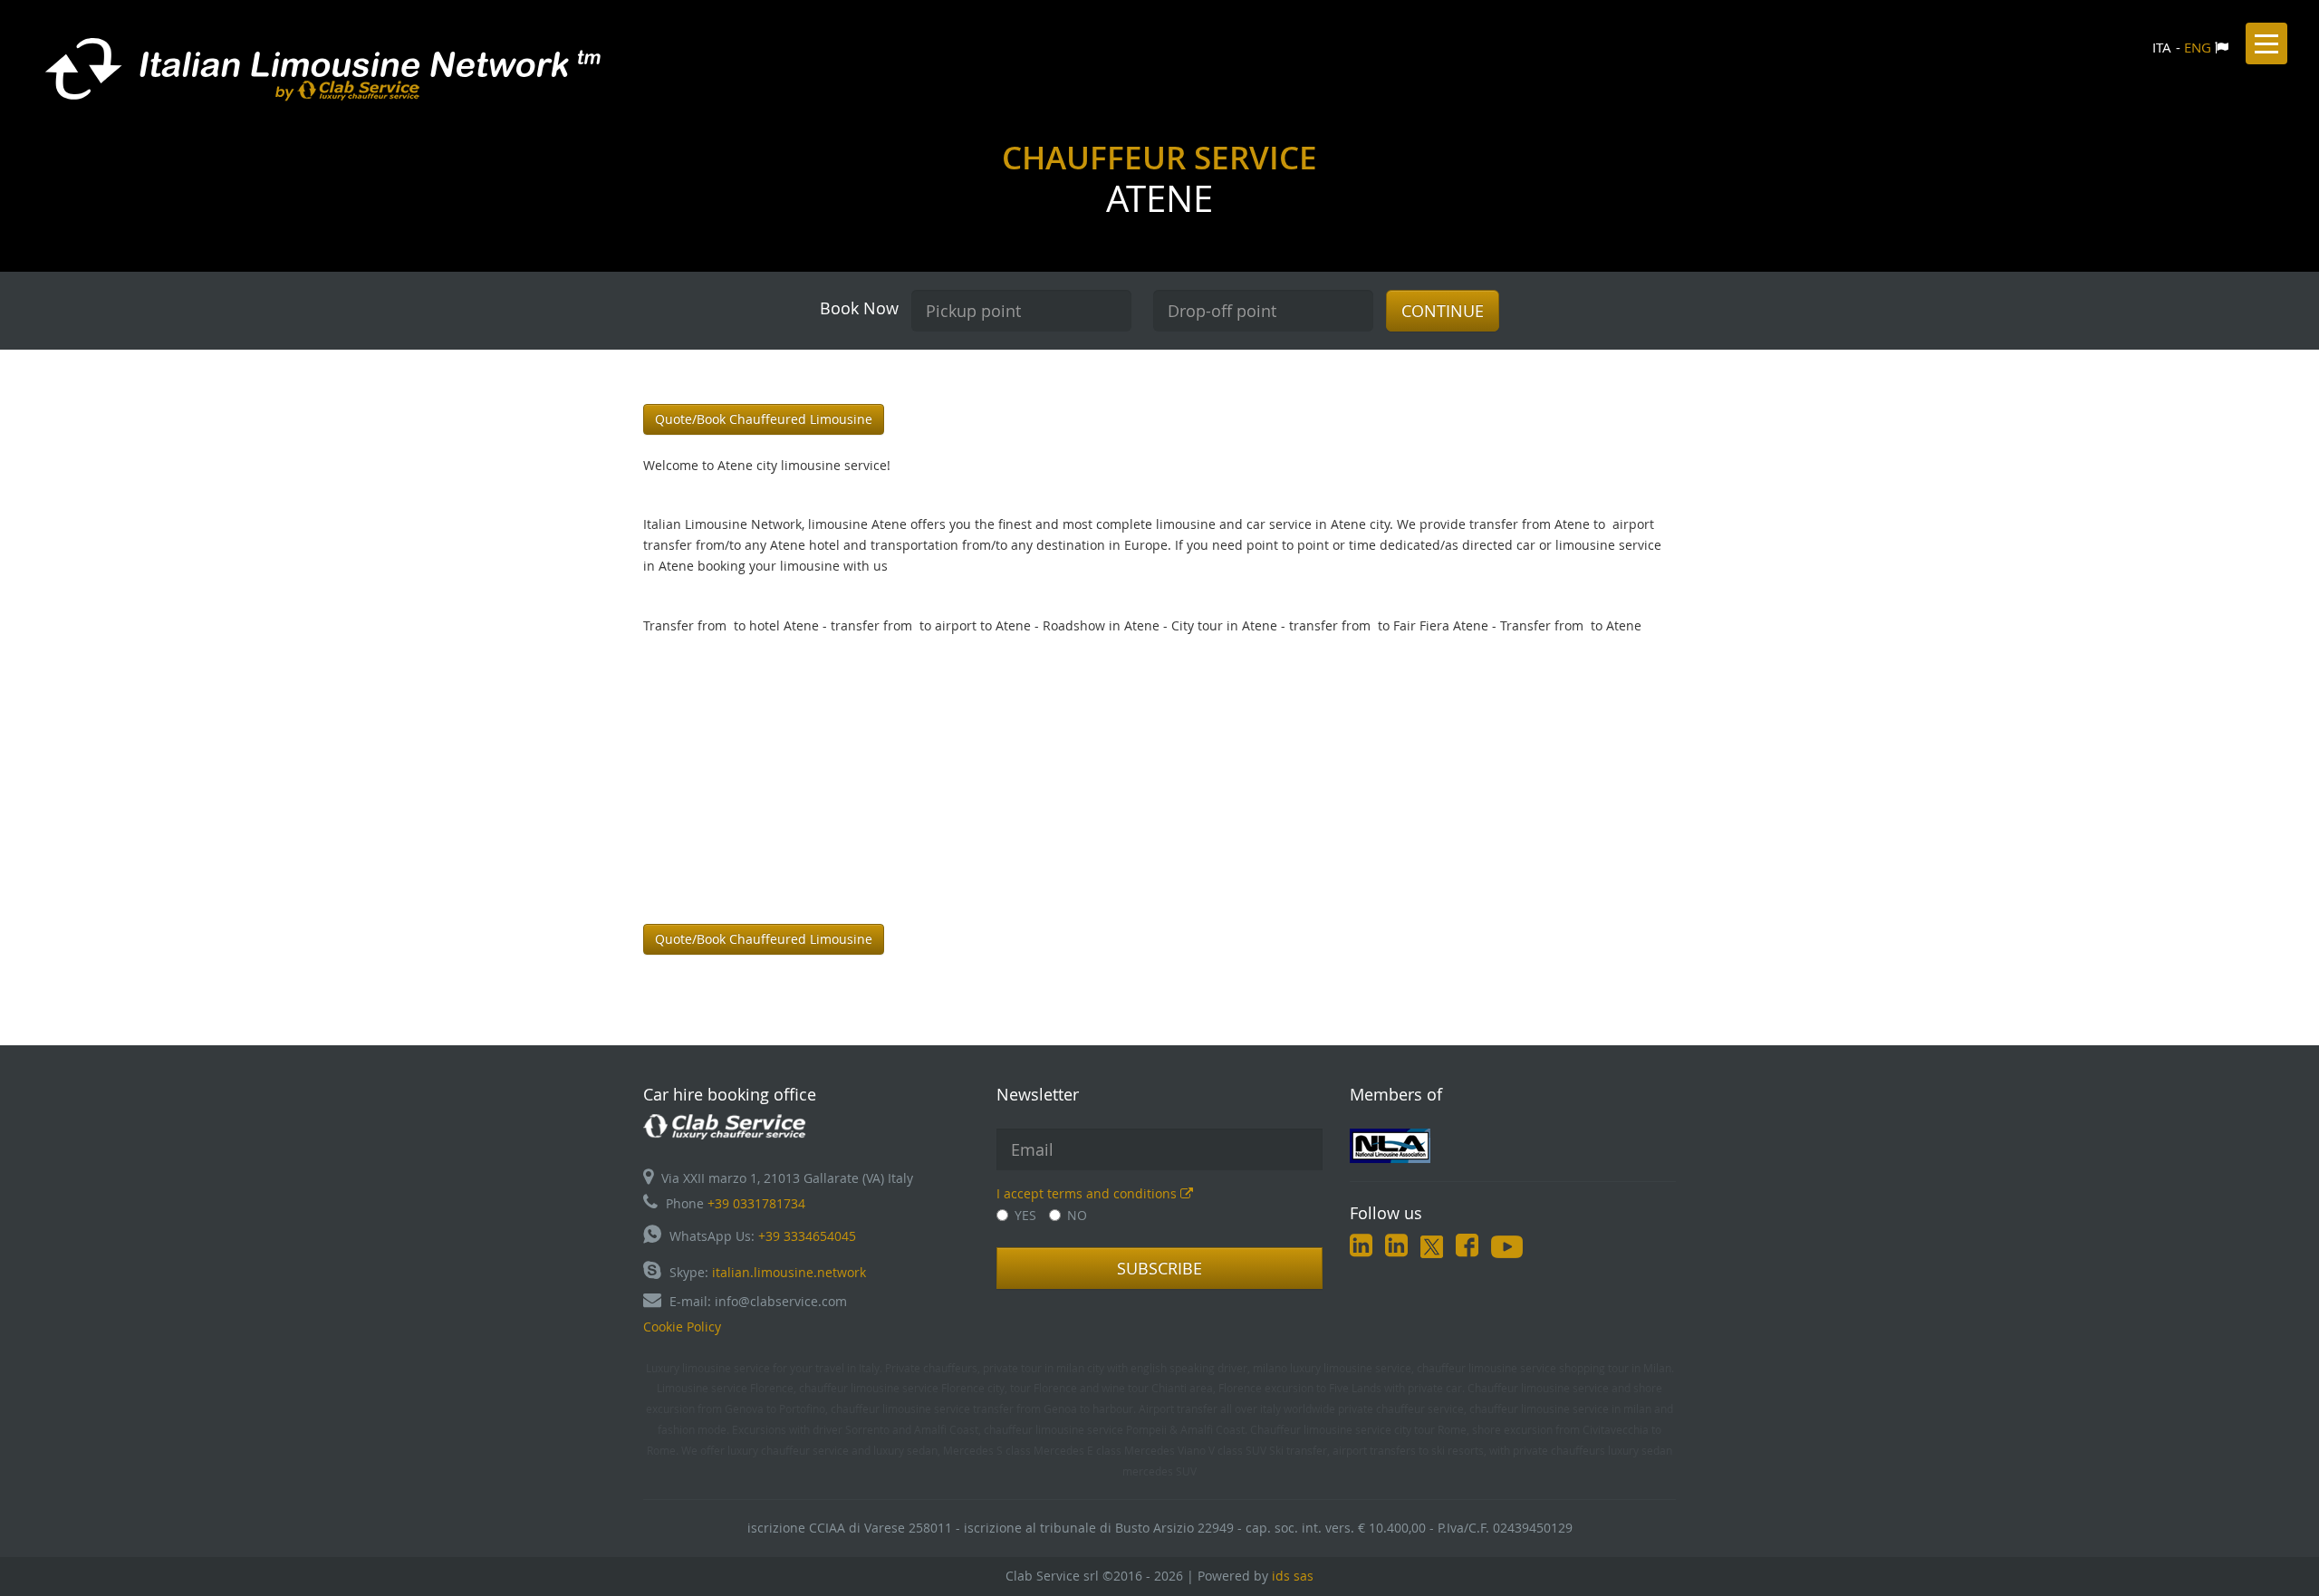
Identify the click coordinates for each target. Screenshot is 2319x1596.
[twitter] (1432, 1249)
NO (1077, 1215)
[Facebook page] (1467, 1249)
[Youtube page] (1507, 1249)
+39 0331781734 (756, 1203)
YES (1025, 1215)
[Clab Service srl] (725, 1125)
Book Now (859, 308)
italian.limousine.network (789, 1272)
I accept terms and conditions (1088, 1193)
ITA (2162, 47)
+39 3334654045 (807, 1236)
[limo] (1513, 1146)
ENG (2198, 47)
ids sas (1293, 1576)
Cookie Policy (682, 1327)
